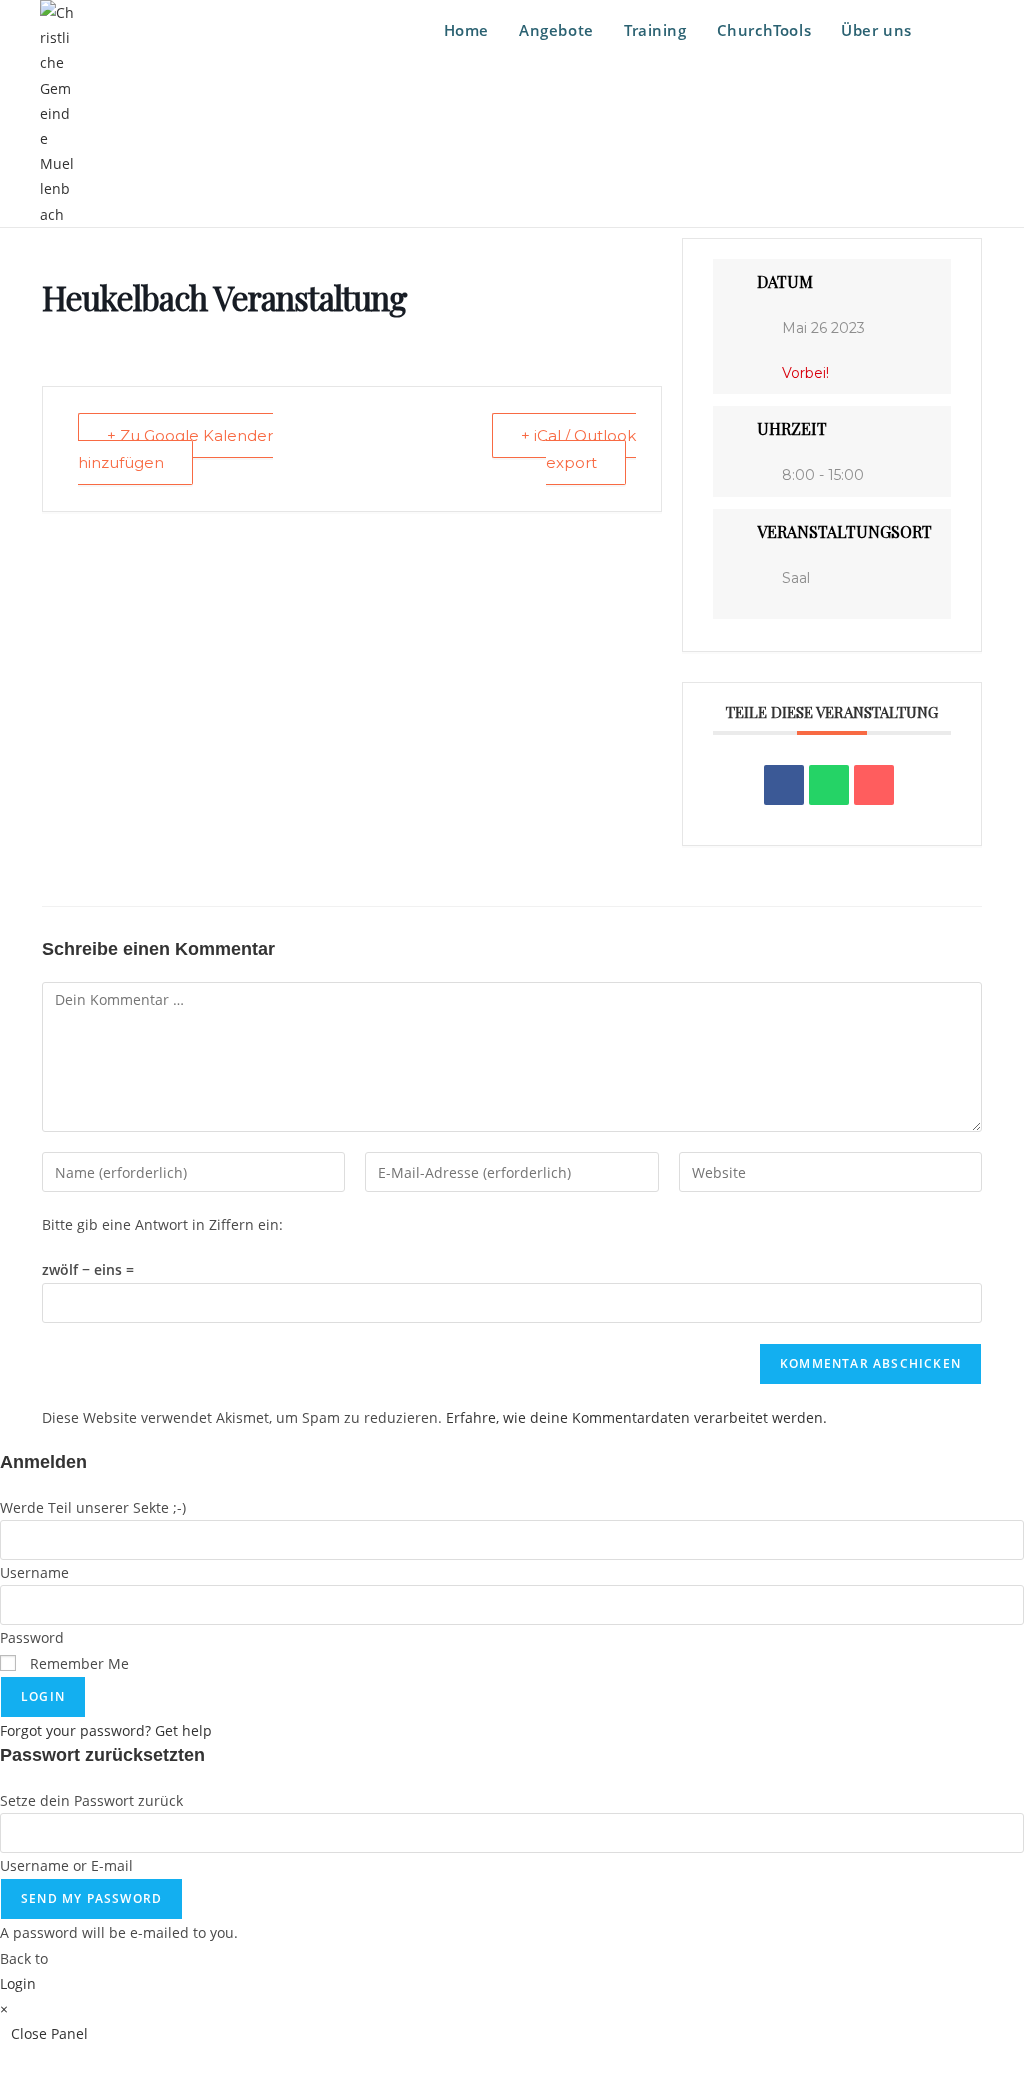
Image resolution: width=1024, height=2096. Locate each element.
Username (34, 1572)
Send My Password (91, 1898)
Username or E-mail (66, 1865)
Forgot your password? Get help (106, 1730)
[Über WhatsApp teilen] (829, 785)
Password (32, 1637)
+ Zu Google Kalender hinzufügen (175, 449)
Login (43, 1696)
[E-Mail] (874, 785)
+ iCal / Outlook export (578, 449)
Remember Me (77, 1663)
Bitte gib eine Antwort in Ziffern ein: (162, 1224)
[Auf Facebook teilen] (784, 785)
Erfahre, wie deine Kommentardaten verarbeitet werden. (636, 1417)
